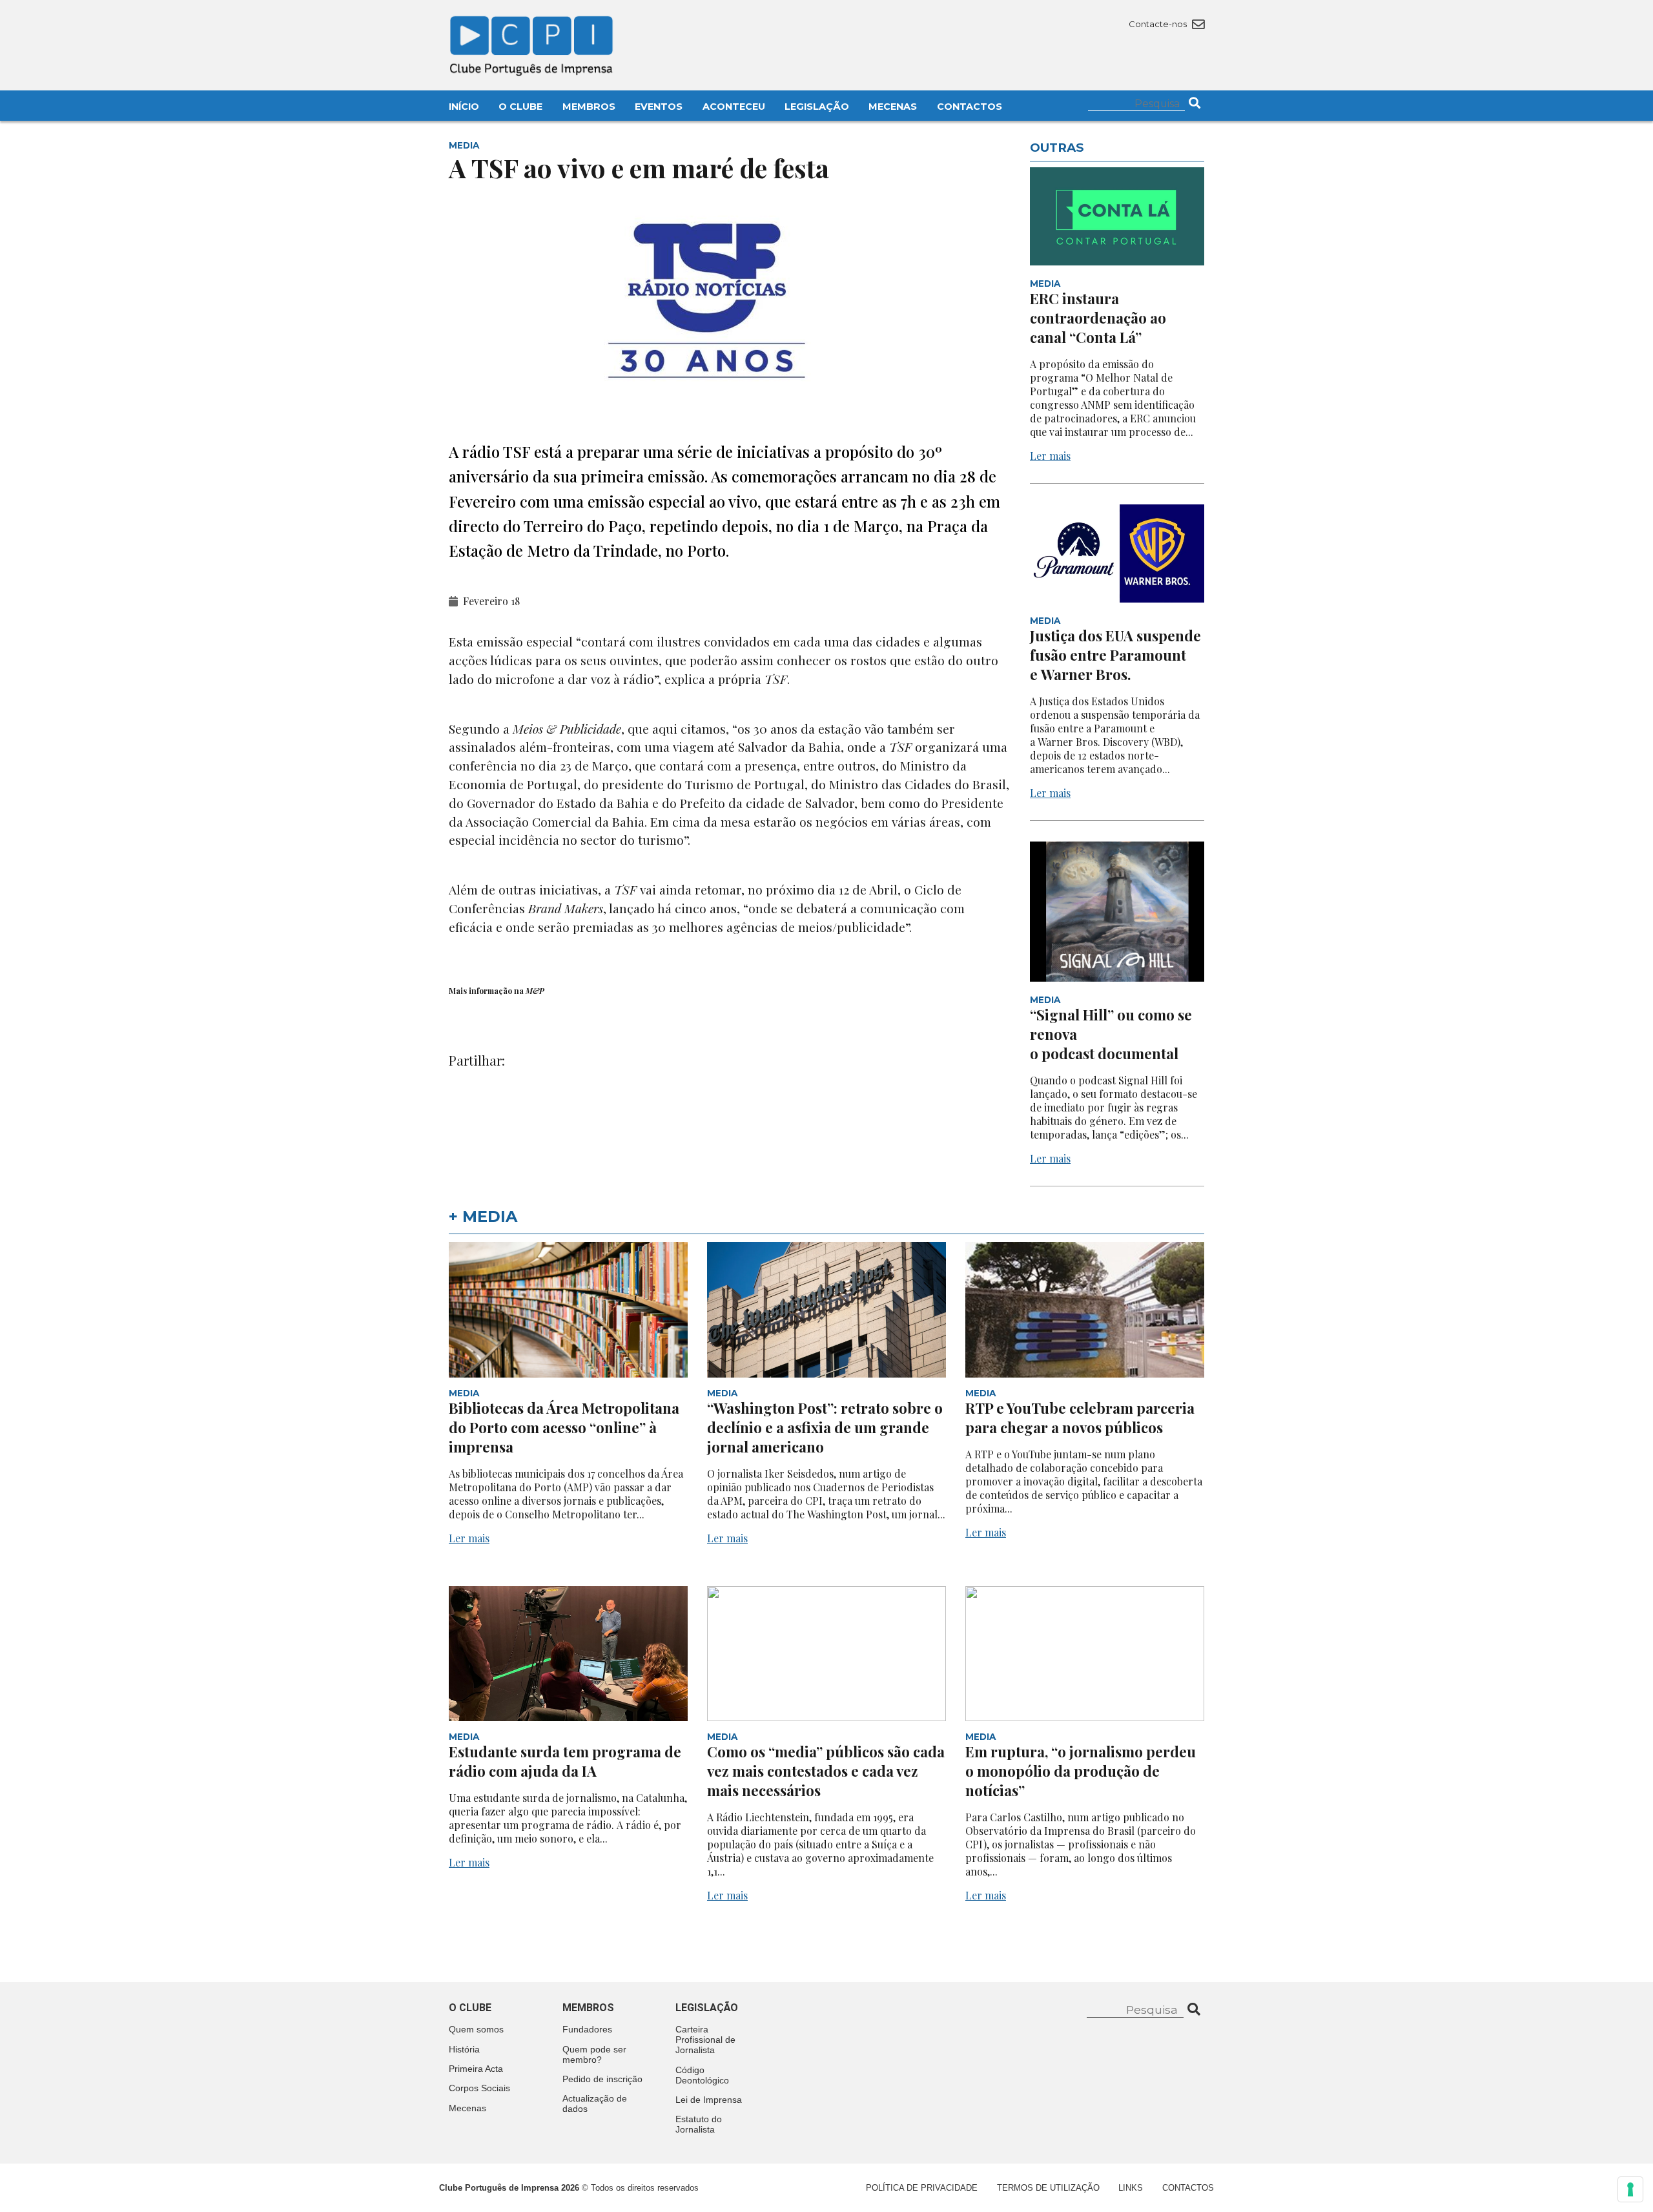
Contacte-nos (1159, 24)
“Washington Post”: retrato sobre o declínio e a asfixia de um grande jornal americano (825, 1427)
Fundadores (587, 2029)
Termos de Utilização (1048, 2188)
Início (464, 107)
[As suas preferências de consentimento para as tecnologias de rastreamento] (1630, 2189)
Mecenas (893, 107)
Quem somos (476, 2029)
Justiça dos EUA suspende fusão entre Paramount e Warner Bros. (1115, 655)
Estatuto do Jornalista (699, 2124)
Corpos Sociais (479, 2088)
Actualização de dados (595, 2103)
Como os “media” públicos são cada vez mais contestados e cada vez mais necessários (826, 1771)
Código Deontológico (702, 2075)
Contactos (970, 107)
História (464, 2049)
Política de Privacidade (922, 2188)
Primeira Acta (476, 2069)
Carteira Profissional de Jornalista (705, 2040)
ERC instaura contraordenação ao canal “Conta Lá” (1098, 318)
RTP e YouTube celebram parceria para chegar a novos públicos (1080, 1418)
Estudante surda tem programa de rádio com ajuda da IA (565, 1761)
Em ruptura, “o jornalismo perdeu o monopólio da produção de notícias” (1081, 1771)
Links (1131, 2188)
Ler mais (1050, 456)
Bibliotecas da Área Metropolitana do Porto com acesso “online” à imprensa (564, 1427)
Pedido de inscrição (602, 2079)
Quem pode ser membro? (594, 2054)
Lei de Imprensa (709, 2100)
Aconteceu (734, 107)
